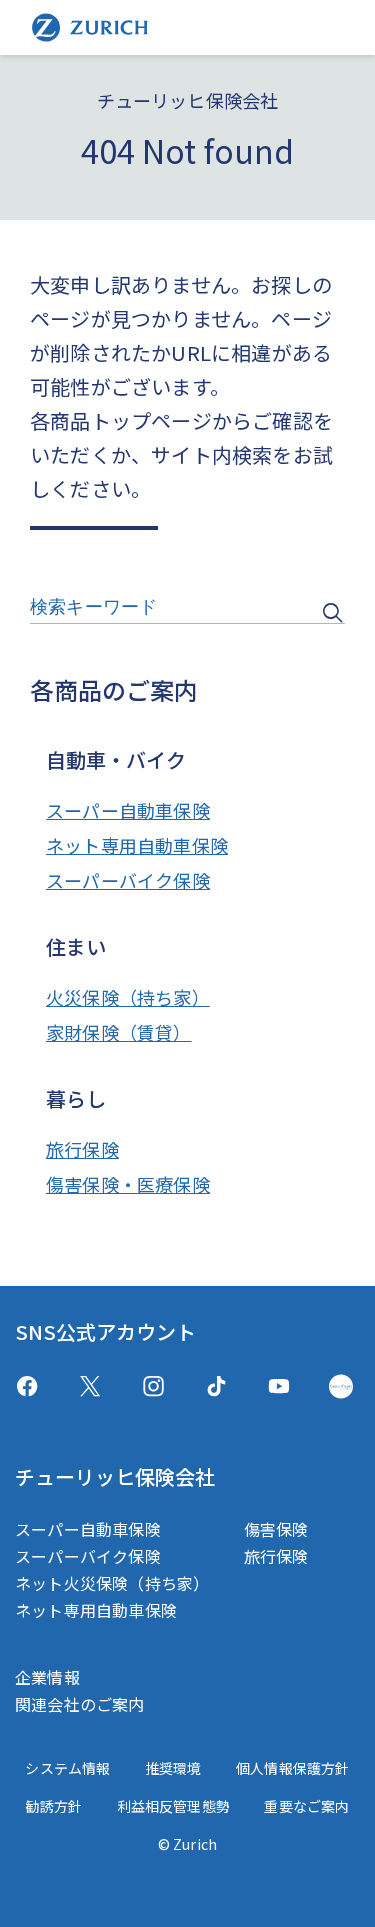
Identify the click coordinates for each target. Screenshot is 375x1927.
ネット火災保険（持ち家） (112, 1583)
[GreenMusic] (341, 1386)
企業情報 (47, 1677)
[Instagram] (153, 1386)
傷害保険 (276, 1529)
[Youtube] (278, 1386)
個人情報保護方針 (293, 1768)
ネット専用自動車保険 (137, 845)
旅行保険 (82, 1149)
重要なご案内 (306, 1806)
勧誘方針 (53, 1806)
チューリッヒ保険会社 (115, 1476)
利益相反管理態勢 (174, 1806)
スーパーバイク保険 (128, 880)
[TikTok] (216, 1386)
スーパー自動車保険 (128, 810)
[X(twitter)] (90, 1386)
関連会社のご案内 (80, 1704)
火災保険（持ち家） (128, 997)
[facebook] (27, 1386)
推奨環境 (173, 1768)
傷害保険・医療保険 (128, 1184)
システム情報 (67, 1768)
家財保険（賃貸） (119, 1032)
